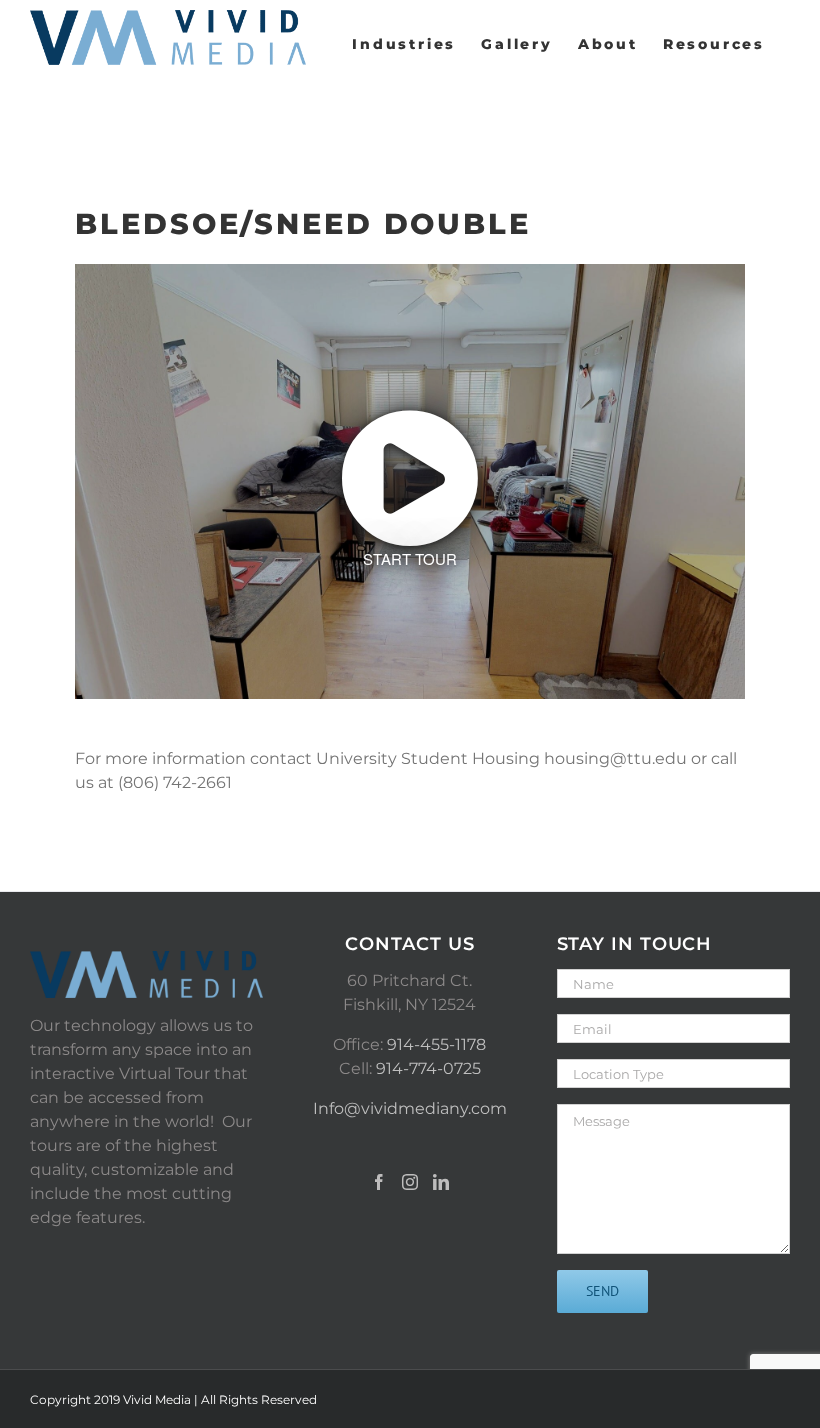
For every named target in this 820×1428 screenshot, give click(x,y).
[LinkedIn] (441, 1182)
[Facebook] (379, 1182)
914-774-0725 (428, 1068)
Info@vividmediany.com (410, 1108)
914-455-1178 (436, 1044)
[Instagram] (410, 1182)
